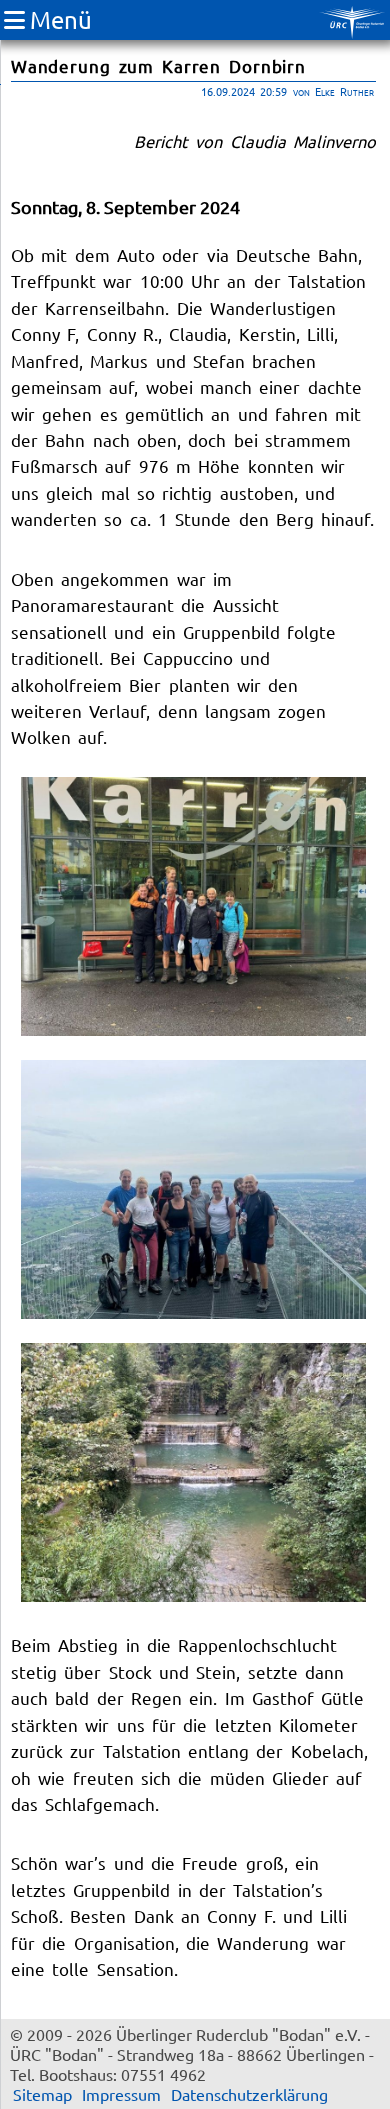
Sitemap (42, 2094)
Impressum (121, 2094)
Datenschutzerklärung (249, 2094)
